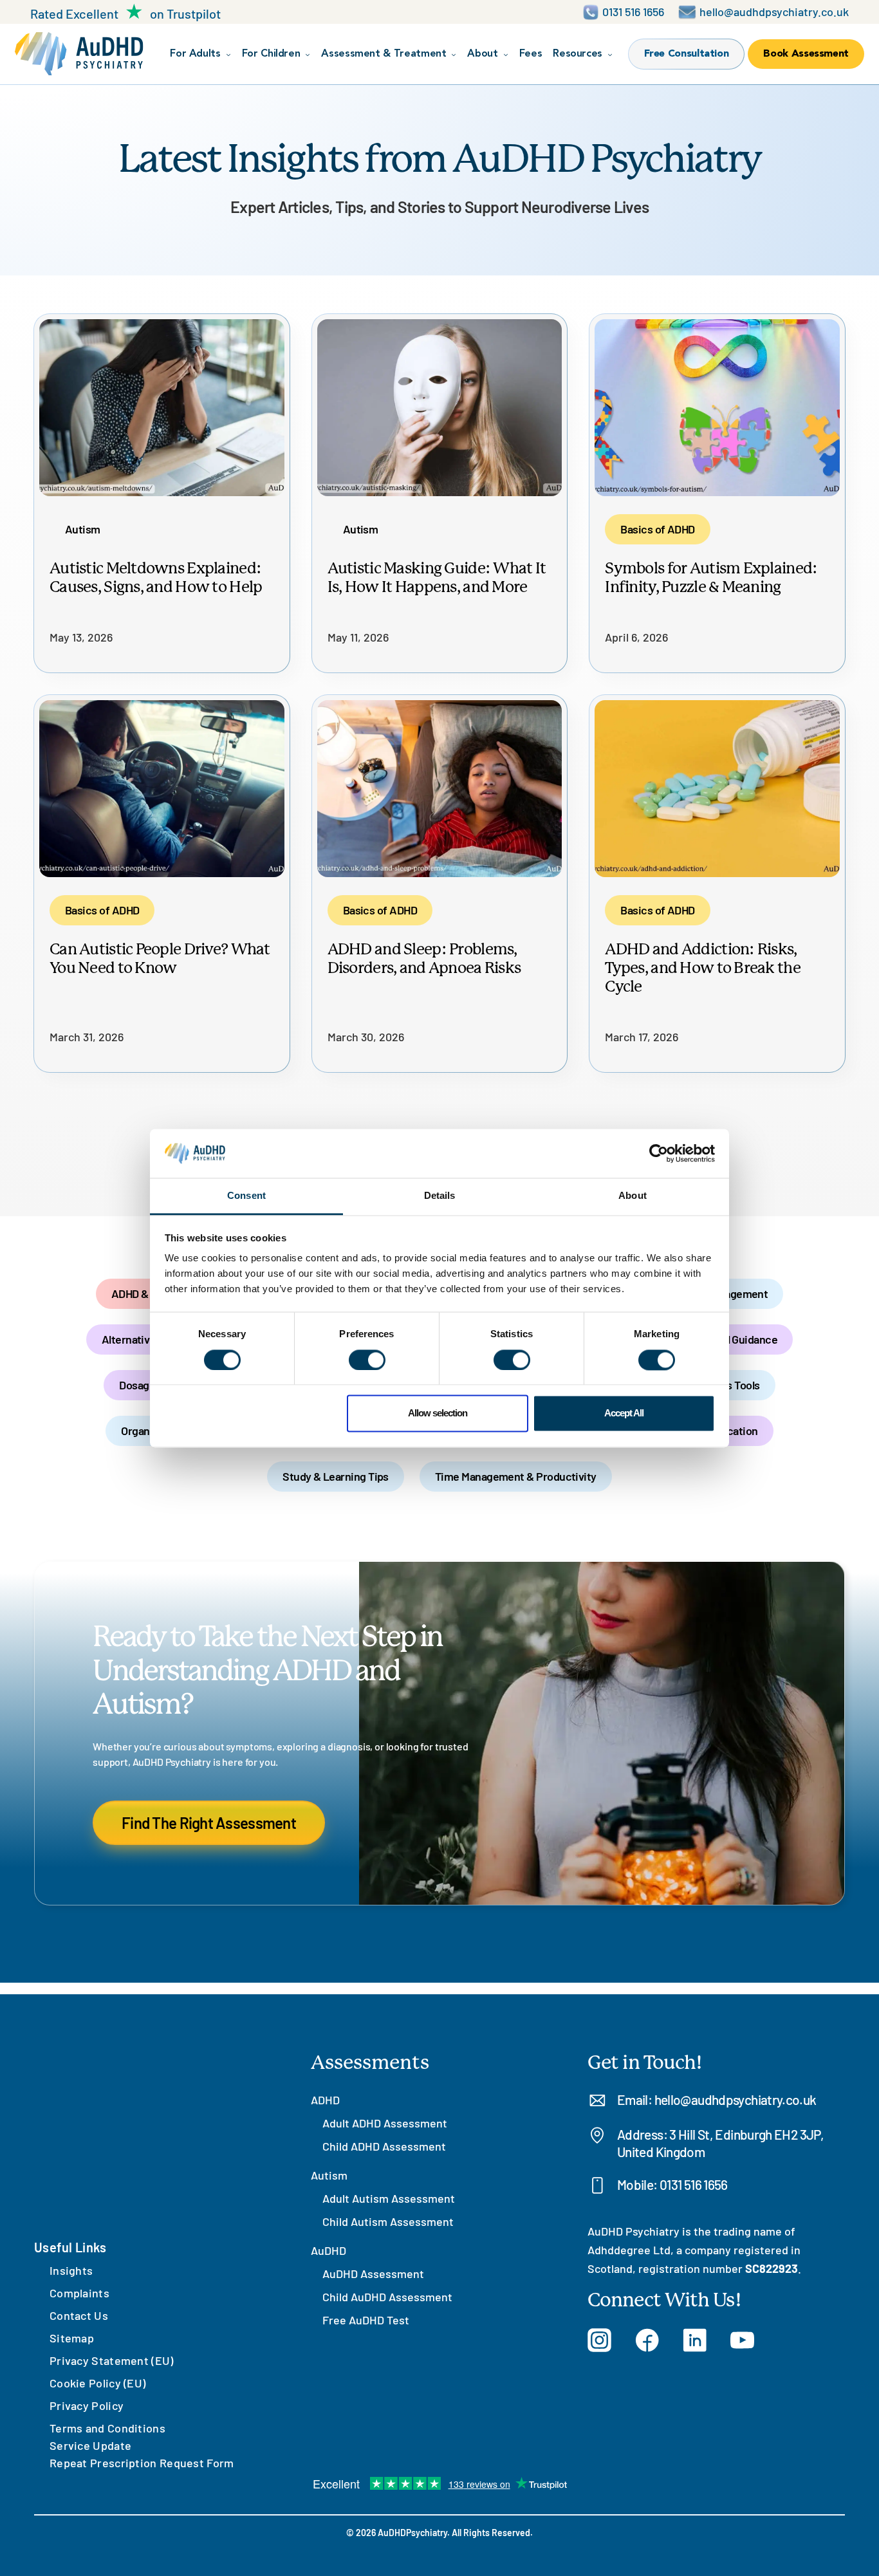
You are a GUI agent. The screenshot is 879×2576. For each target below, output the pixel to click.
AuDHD (328, 2250)
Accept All (624, 1413)
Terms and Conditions (107, 2428)
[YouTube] (742, 2340)
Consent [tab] (246, 1196)
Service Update (90, 2445)
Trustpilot (194, 14)
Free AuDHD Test (366, 2320)
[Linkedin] (695, 2340)
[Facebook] (647, 2340)
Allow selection (438, 1413)
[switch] (367, 1360)
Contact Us (79, 2315)
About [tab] (633, 1196)
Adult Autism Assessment (389, 2198)
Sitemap (72, 2338)
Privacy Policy (87, 2405)
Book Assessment (806, 54)
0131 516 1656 (694, 2184)
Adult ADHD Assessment (385, 2123)
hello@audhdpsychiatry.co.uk (736, 2099)
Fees (531, 54)
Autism (329, 2175)
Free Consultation (687, 54)
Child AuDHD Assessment (387, 2297)
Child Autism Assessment (388, 2221)
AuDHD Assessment (373, 2274)
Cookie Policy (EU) (97, 2383)
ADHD (325, 2100)
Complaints (79, 2293)
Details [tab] (440, 1196)
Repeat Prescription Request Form (142, 2463)
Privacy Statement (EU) (112, 2360)
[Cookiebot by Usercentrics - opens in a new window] (659, 1153)
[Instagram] (599, 2340)
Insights (71, 2270)
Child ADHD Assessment (384, 2146)
